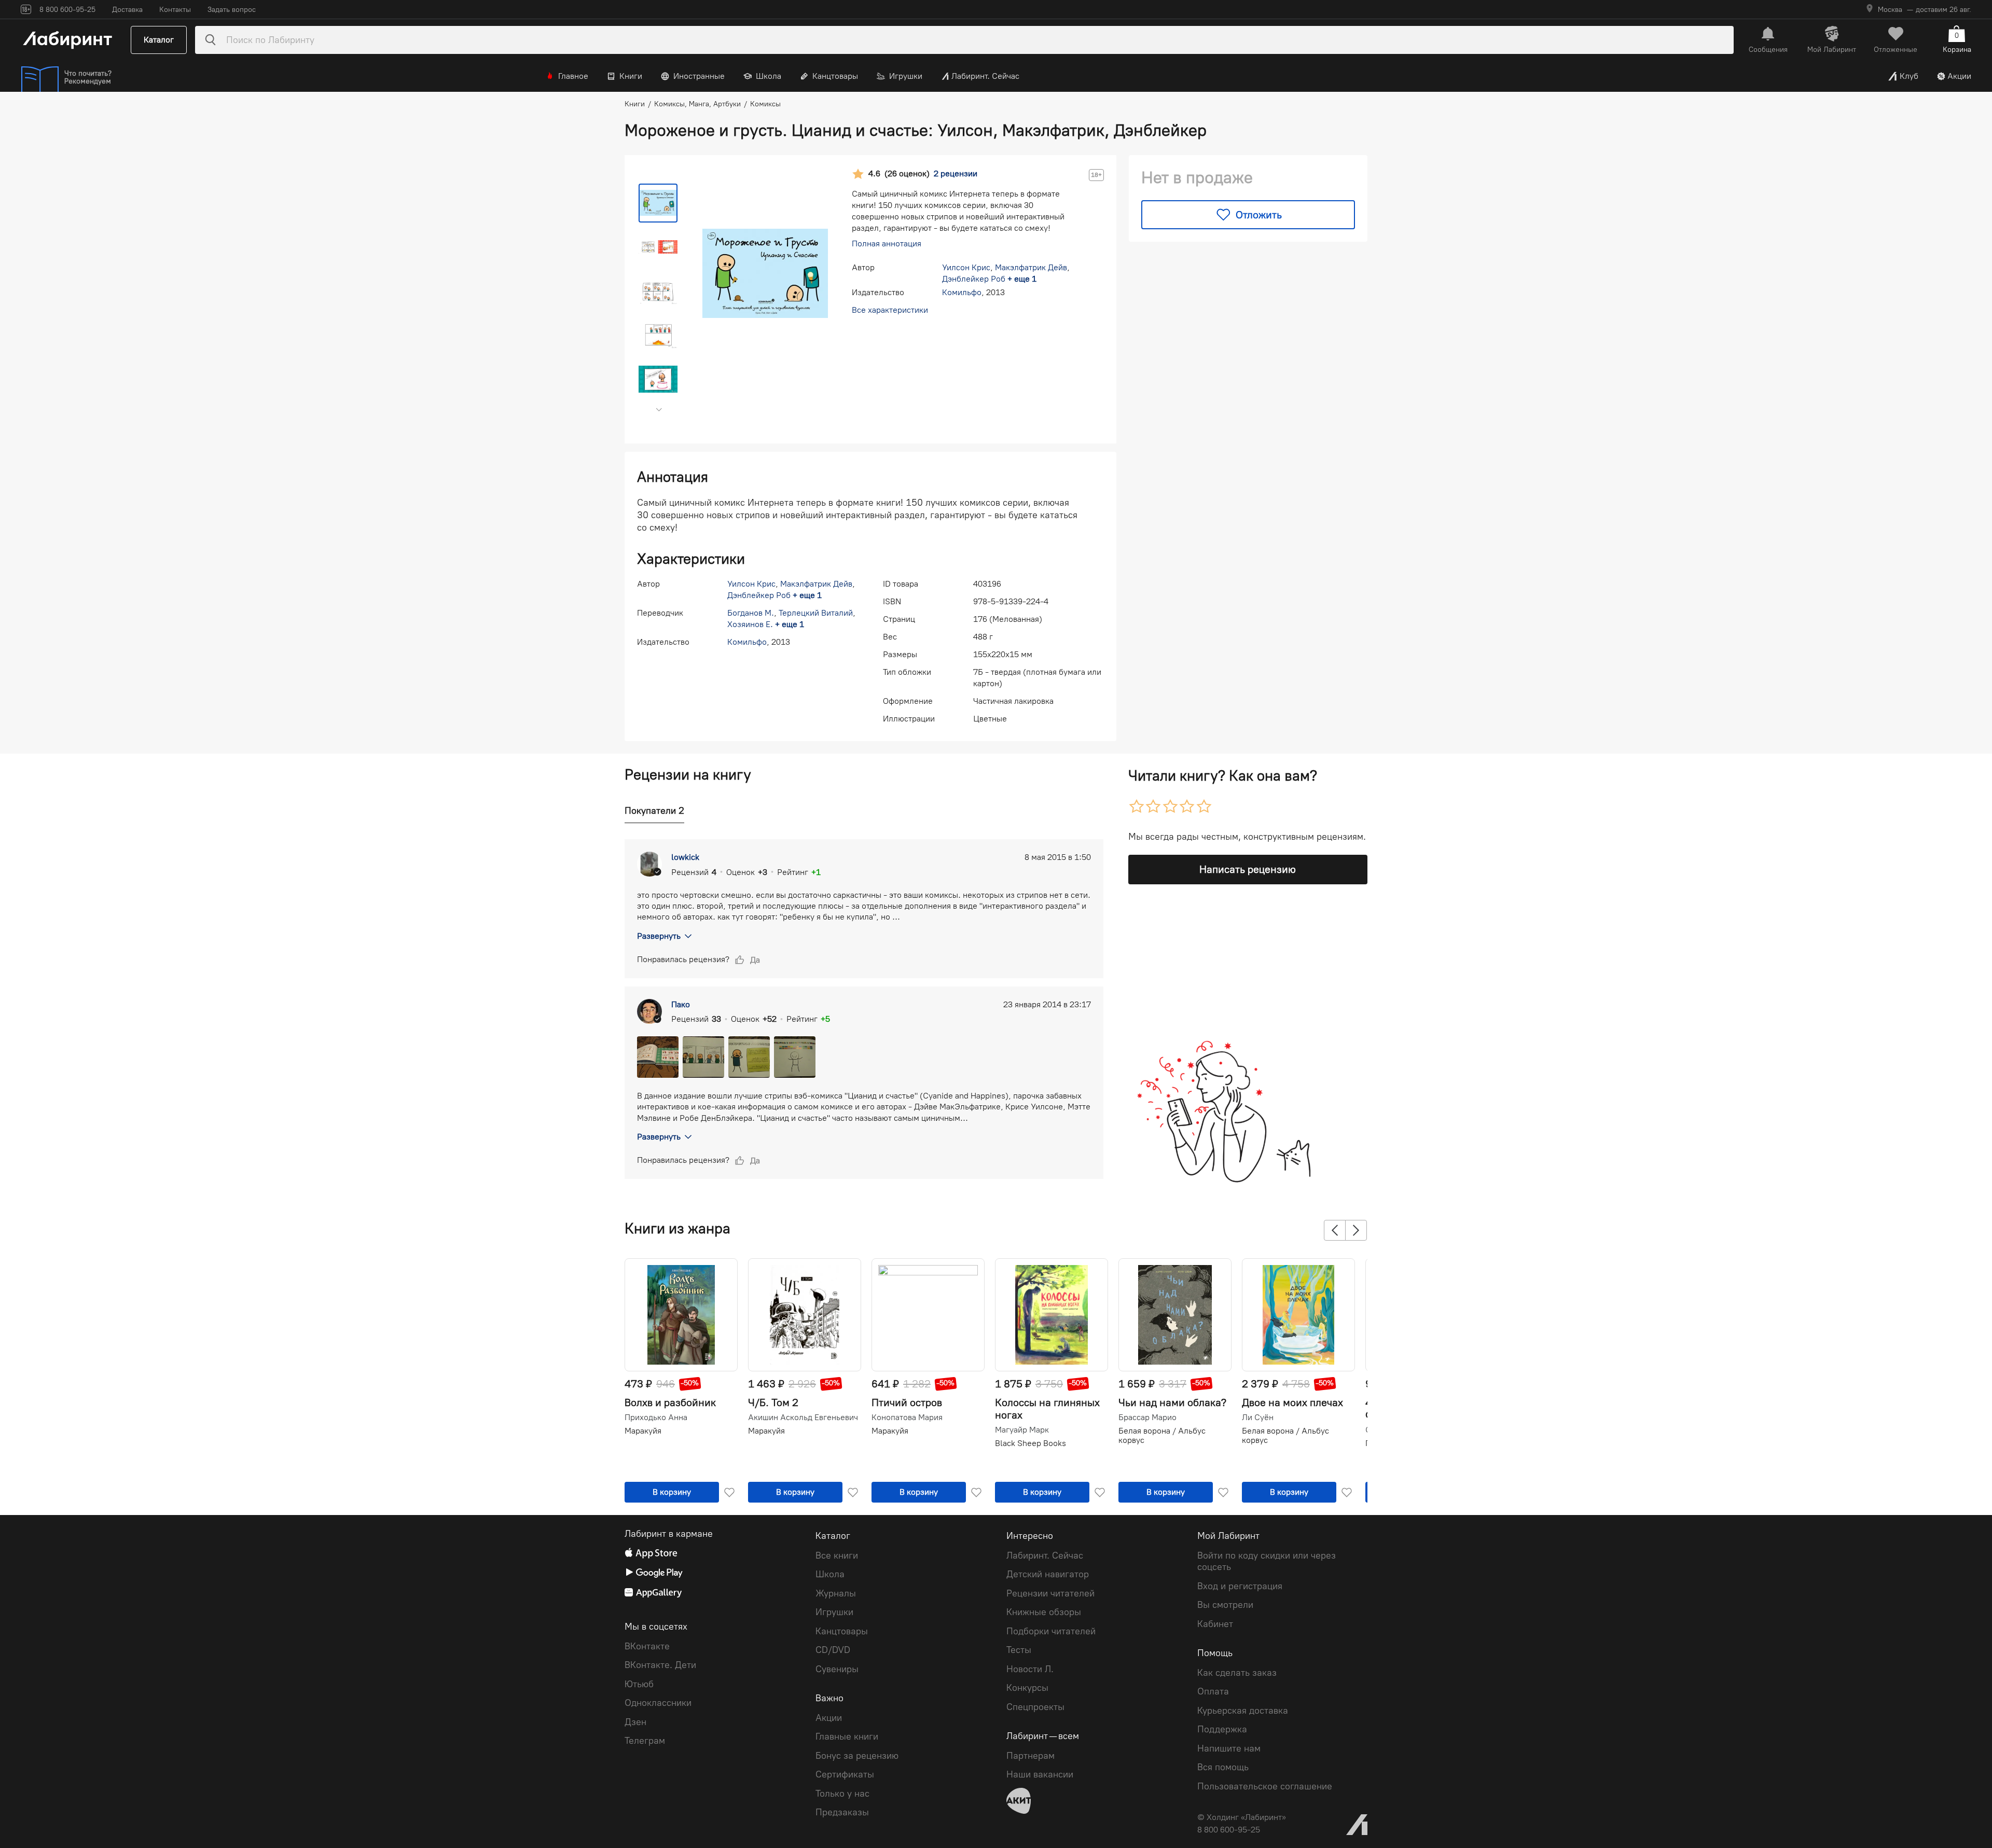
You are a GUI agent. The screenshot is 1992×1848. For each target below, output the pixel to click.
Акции (1959, 76)
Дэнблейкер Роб (974, 279)
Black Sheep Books (1030, 1443)
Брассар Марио (1147, 1418)
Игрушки (906, 76)
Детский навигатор (1048, 1574)
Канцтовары (835, 76)
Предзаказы (842, 1812)
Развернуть (659, 936)
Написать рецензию (1248, 869)
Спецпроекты (1035, 1707)
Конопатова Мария (907, 1418)
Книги (631, 76)
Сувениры (837, 1669)
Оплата (1213, 1691)
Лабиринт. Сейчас (985, 76)
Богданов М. (751, 613)
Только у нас (842, 1794)
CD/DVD (833, 1650)
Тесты (1019, 1650)
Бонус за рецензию (857, 1756)
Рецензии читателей (1050, 1593)
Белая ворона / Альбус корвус (1162, 1435)
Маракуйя (643, 1431)
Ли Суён (1258, 1418)
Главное (573, 76)
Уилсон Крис (966, 267)
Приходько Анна (656, 1418)
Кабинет (1215, 1624)
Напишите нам (1229, 1748)
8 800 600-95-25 (1229, 1830)
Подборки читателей (1051, 1631)
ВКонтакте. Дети (660, 1665)
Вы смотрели (1225, 1605)
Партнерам (1030, 1756)
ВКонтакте (647, 1646)
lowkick (685, 857)
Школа (769, 76)
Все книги (837, 1555)
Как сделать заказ (1237, 1673)
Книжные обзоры (1044, 1612)
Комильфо (962, 292)
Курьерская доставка (1243, 1711)
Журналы (836, 1593)
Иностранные (699, 76)
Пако (681, 1004)
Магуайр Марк (1022, 1430)
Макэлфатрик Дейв (1031, 267)
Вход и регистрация (1240, 1586)
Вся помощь (1223, 1767)
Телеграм (645, 1741)
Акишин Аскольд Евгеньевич (803, 1418)
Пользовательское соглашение (1265, 1786)
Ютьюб (639, 1684)
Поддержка (1222, 1729)
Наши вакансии (1040, 1774)
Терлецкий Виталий (816, 613)
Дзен (635, 1722)
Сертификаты (845, 1774)
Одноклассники (658, 1703)
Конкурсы (1027, 1688)
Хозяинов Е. (750, 624)
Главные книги (847, 1736)
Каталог (159, 40)
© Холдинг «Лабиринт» (1242, 1817)
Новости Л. (1030, 1669)
